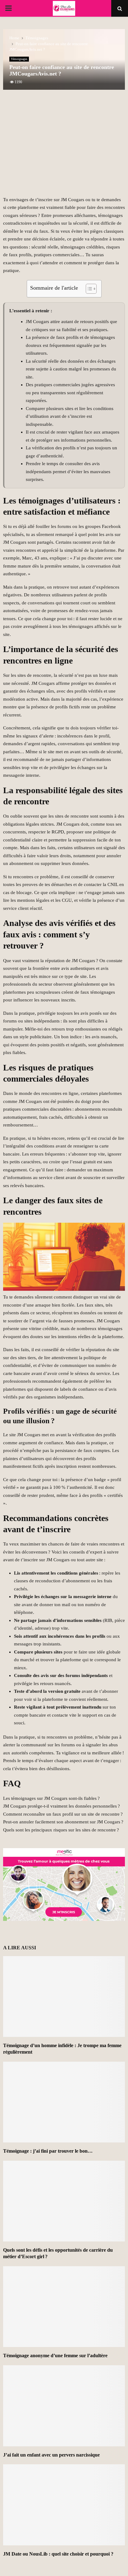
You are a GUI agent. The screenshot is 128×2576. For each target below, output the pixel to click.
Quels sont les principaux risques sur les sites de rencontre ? (61, 1830)
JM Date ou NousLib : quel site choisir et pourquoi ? (58, 2554)
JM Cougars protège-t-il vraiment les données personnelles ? (62, 1806)
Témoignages (19, 59)
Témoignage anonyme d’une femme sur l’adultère (55, 2356)
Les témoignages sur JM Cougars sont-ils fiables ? (51, 1798)
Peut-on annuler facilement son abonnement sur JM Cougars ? (63, 1822)
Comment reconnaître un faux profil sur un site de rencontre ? (63, 1814)
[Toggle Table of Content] (88, 289)
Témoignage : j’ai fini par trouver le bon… (48, 2151)
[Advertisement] (64, 146)
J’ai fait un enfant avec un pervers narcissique (51, 2455)
